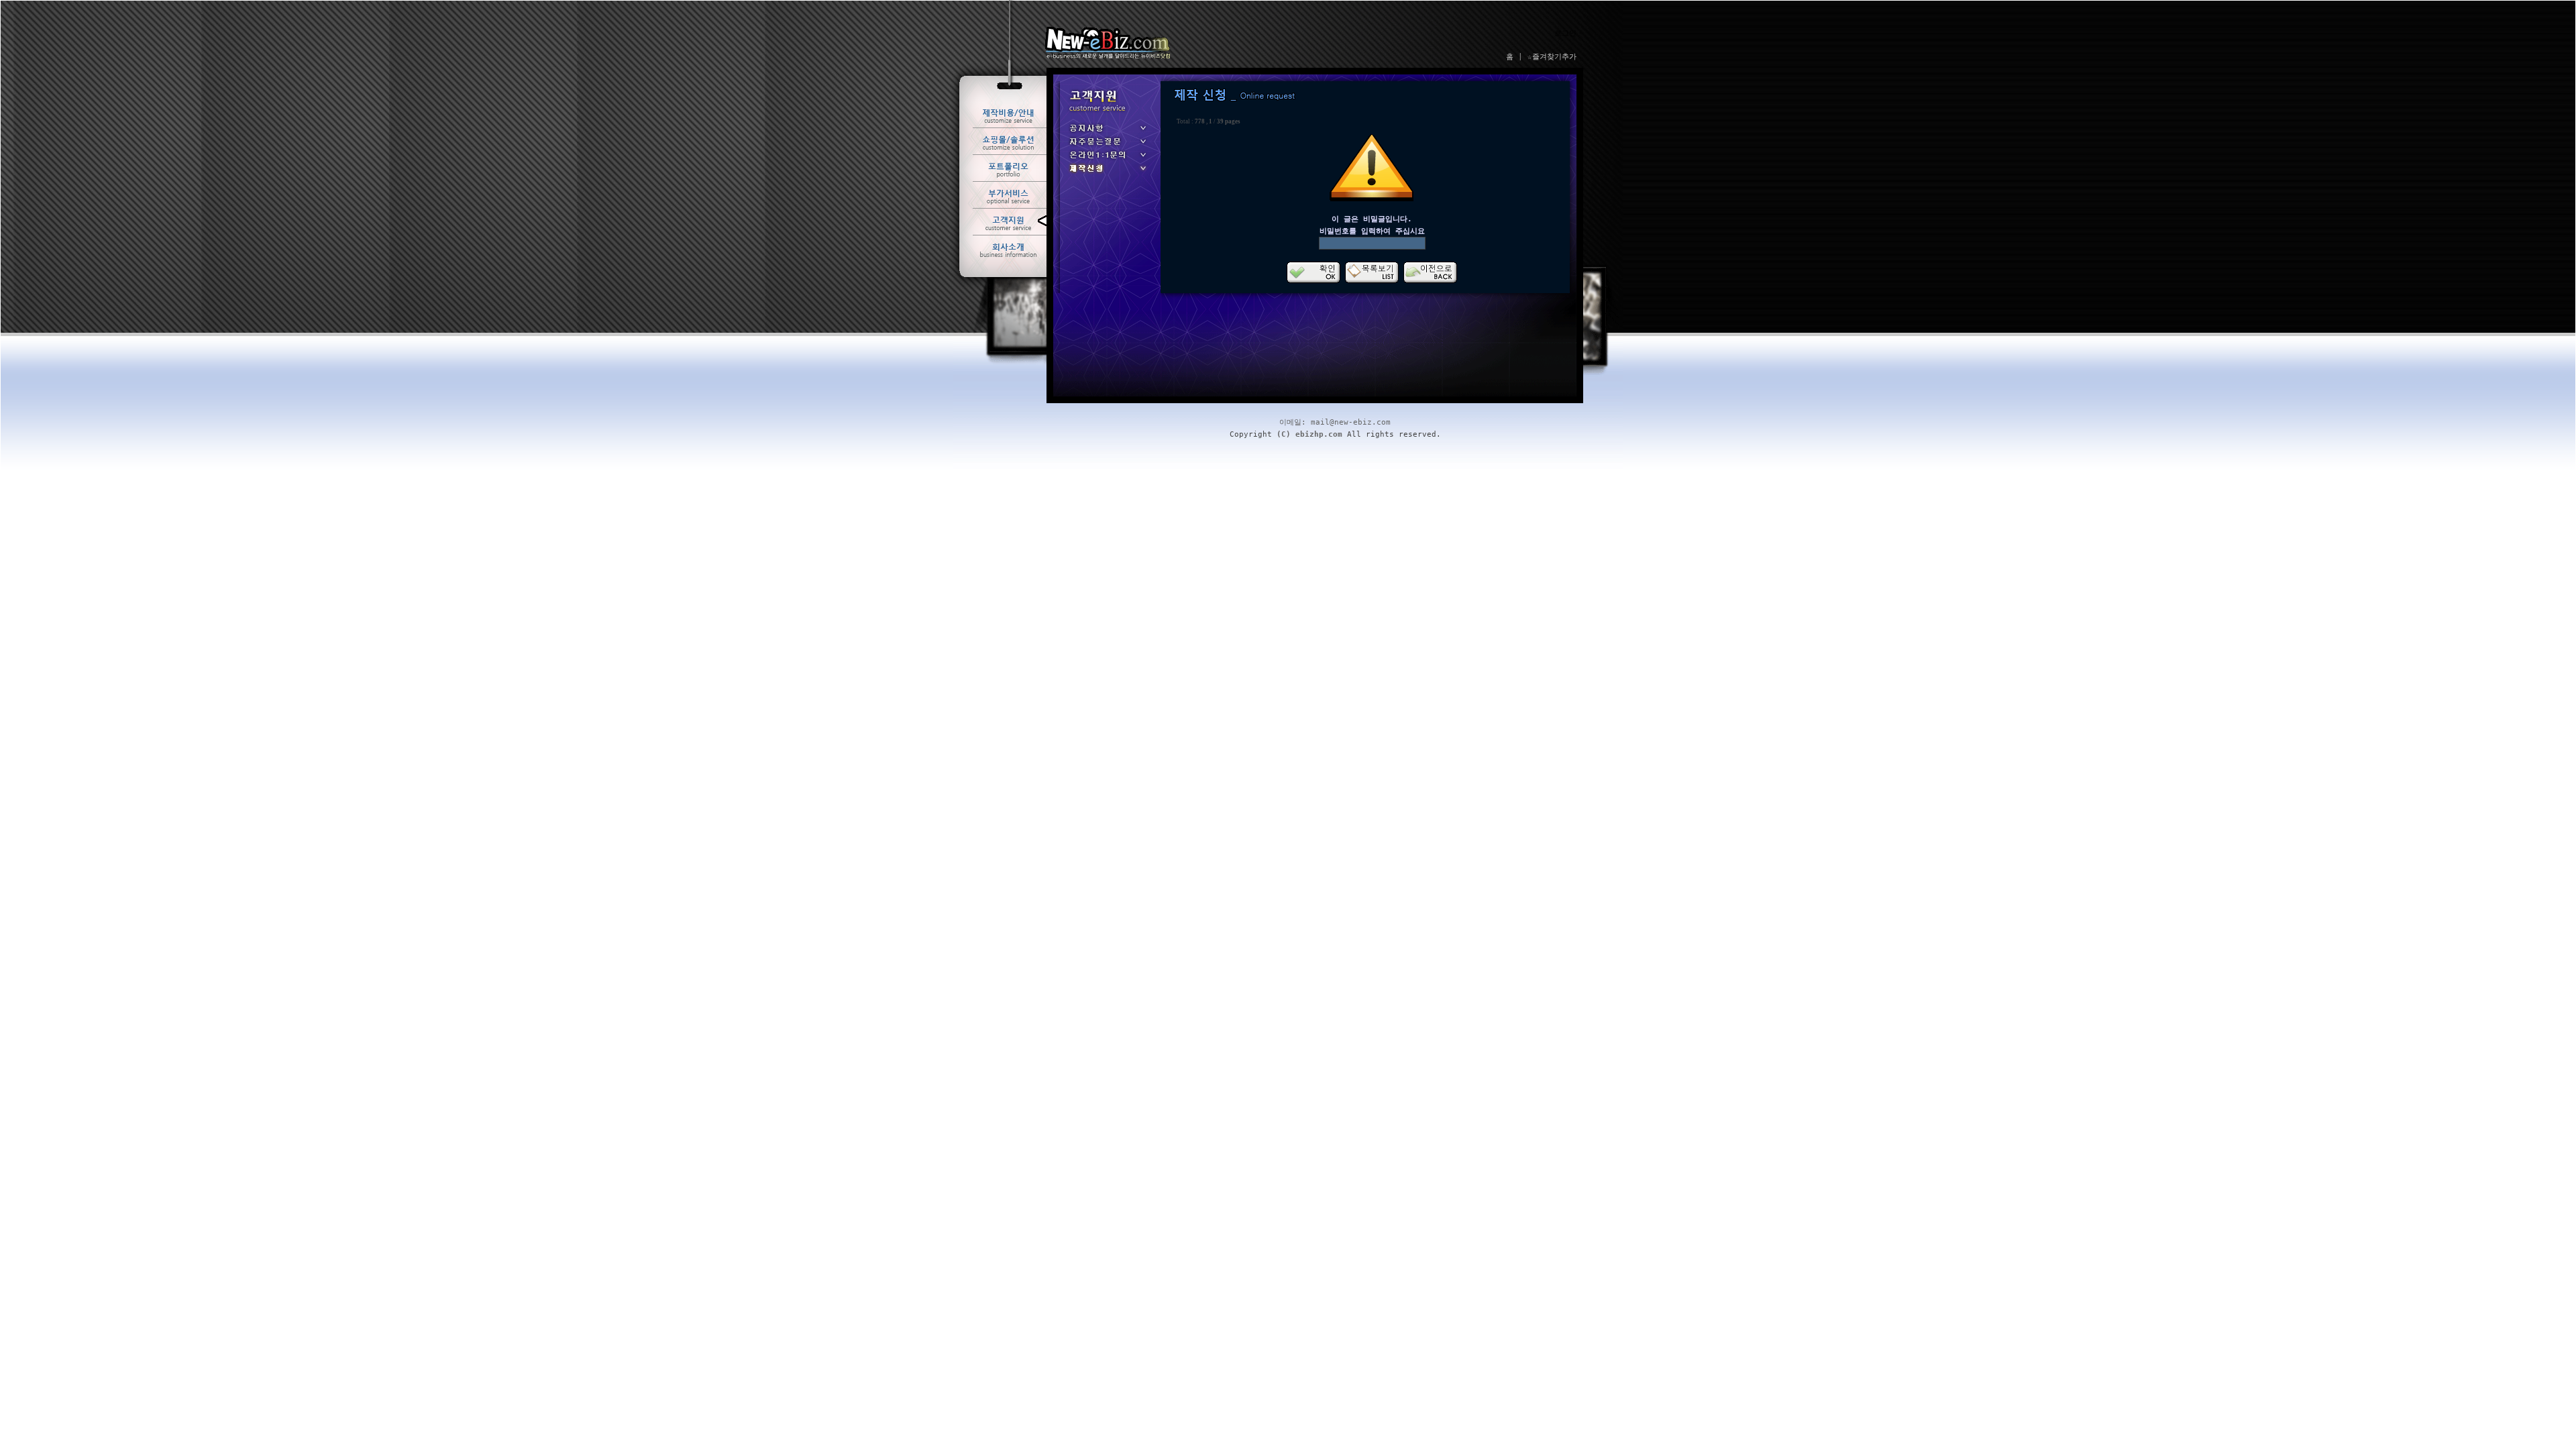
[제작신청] (1107, 173)
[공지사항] (1107, 132)
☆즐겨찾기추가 (1552, 57)
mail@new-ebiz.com (1351, 422)
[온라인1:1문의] (1107, 159)
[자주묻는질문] (1107, 146)
